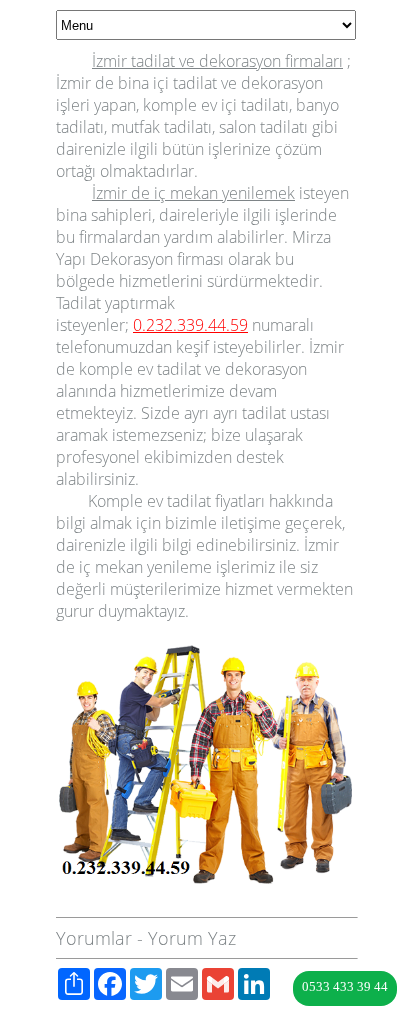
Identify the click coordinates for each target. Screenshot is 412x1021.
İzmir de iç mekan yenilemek (193, 193)
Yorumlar (94, 938)
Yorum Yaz (192, 938)
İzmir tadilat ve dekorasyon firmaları (217, 61)
